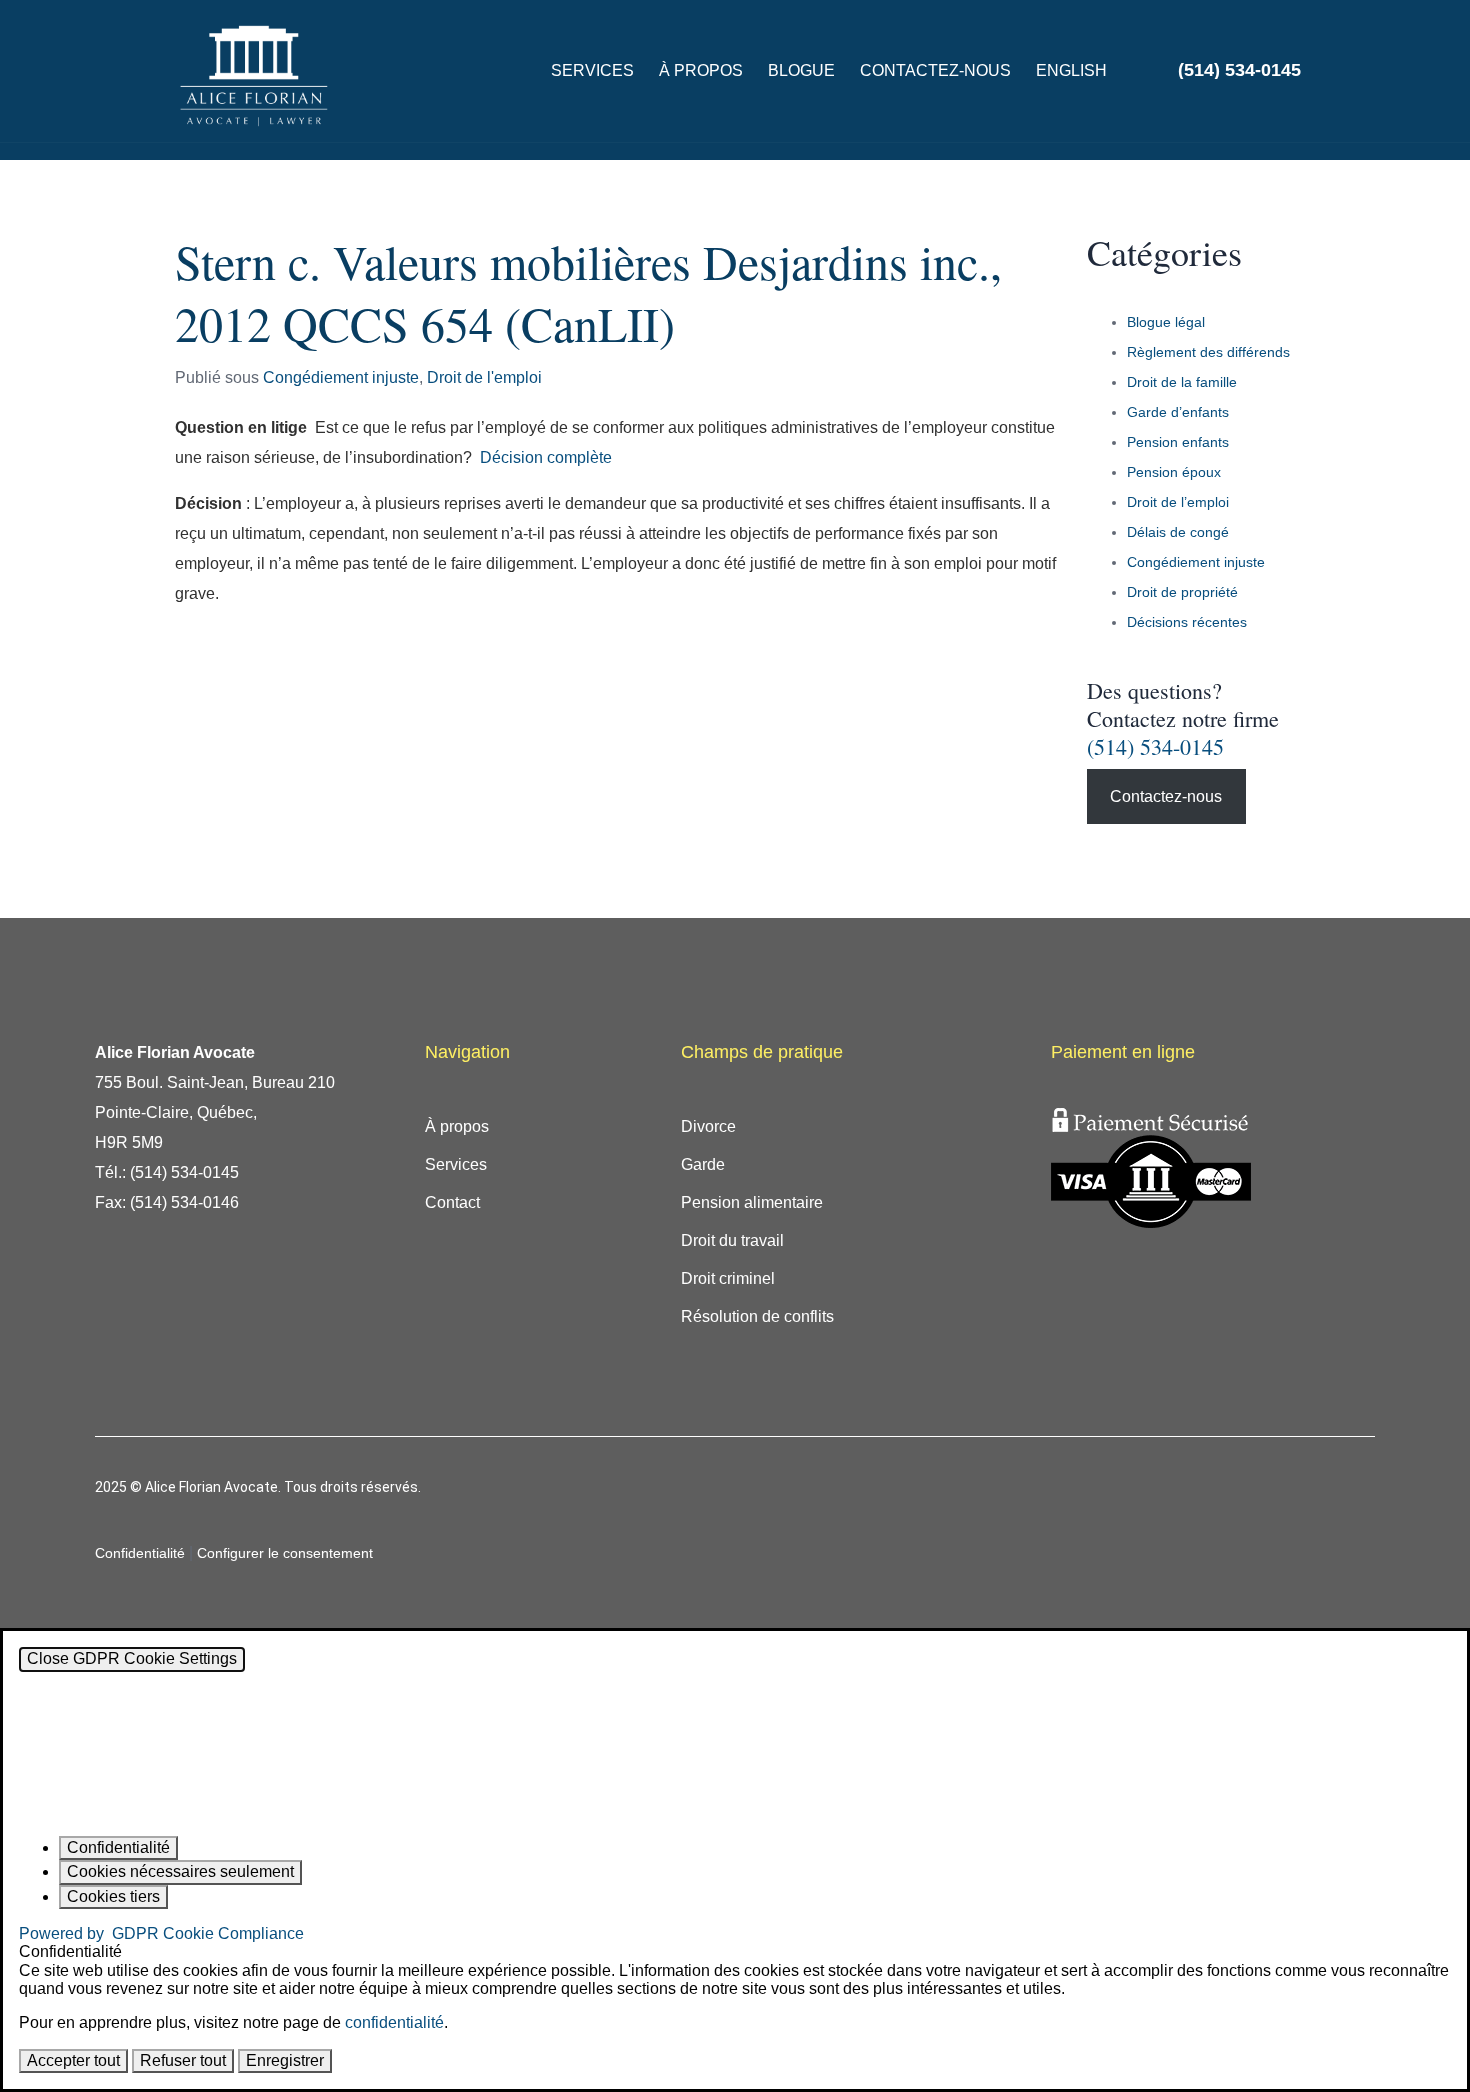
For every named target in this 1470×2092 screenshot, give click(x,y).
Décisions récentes (1187, 622)
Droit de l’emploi (1178, 502)
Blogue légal (1166, 322)
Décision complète (546, 457)
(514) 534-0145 (1155, 746)
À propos (701, 70)
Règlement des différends (1208, 352)
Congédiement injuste (341, 377)
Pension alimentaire (752, 1202)
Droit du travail (732, 1240)
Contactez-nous (935, 70)
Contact (452, 1202)
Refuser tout (183, 2060)
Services (592, 70)
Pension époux (1174, 472)
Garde (703, 1164)
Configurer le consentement (285, 1553)
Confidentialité (140, 1553)
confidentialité (394, 2022)
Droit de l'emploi (484, 377)
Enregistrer (285, 2060)
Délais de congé (1178, 532)
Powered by (161, 1933)
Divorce (708, 1126)
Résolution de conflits (757, 1316)
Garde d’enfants (1178, 412)
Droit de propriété (1182, 592)
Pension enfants (1178, 442)
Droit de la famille (1182, 382)
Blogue (801, 70)
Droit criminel (728, 1278)
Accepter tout (73, 2060)
